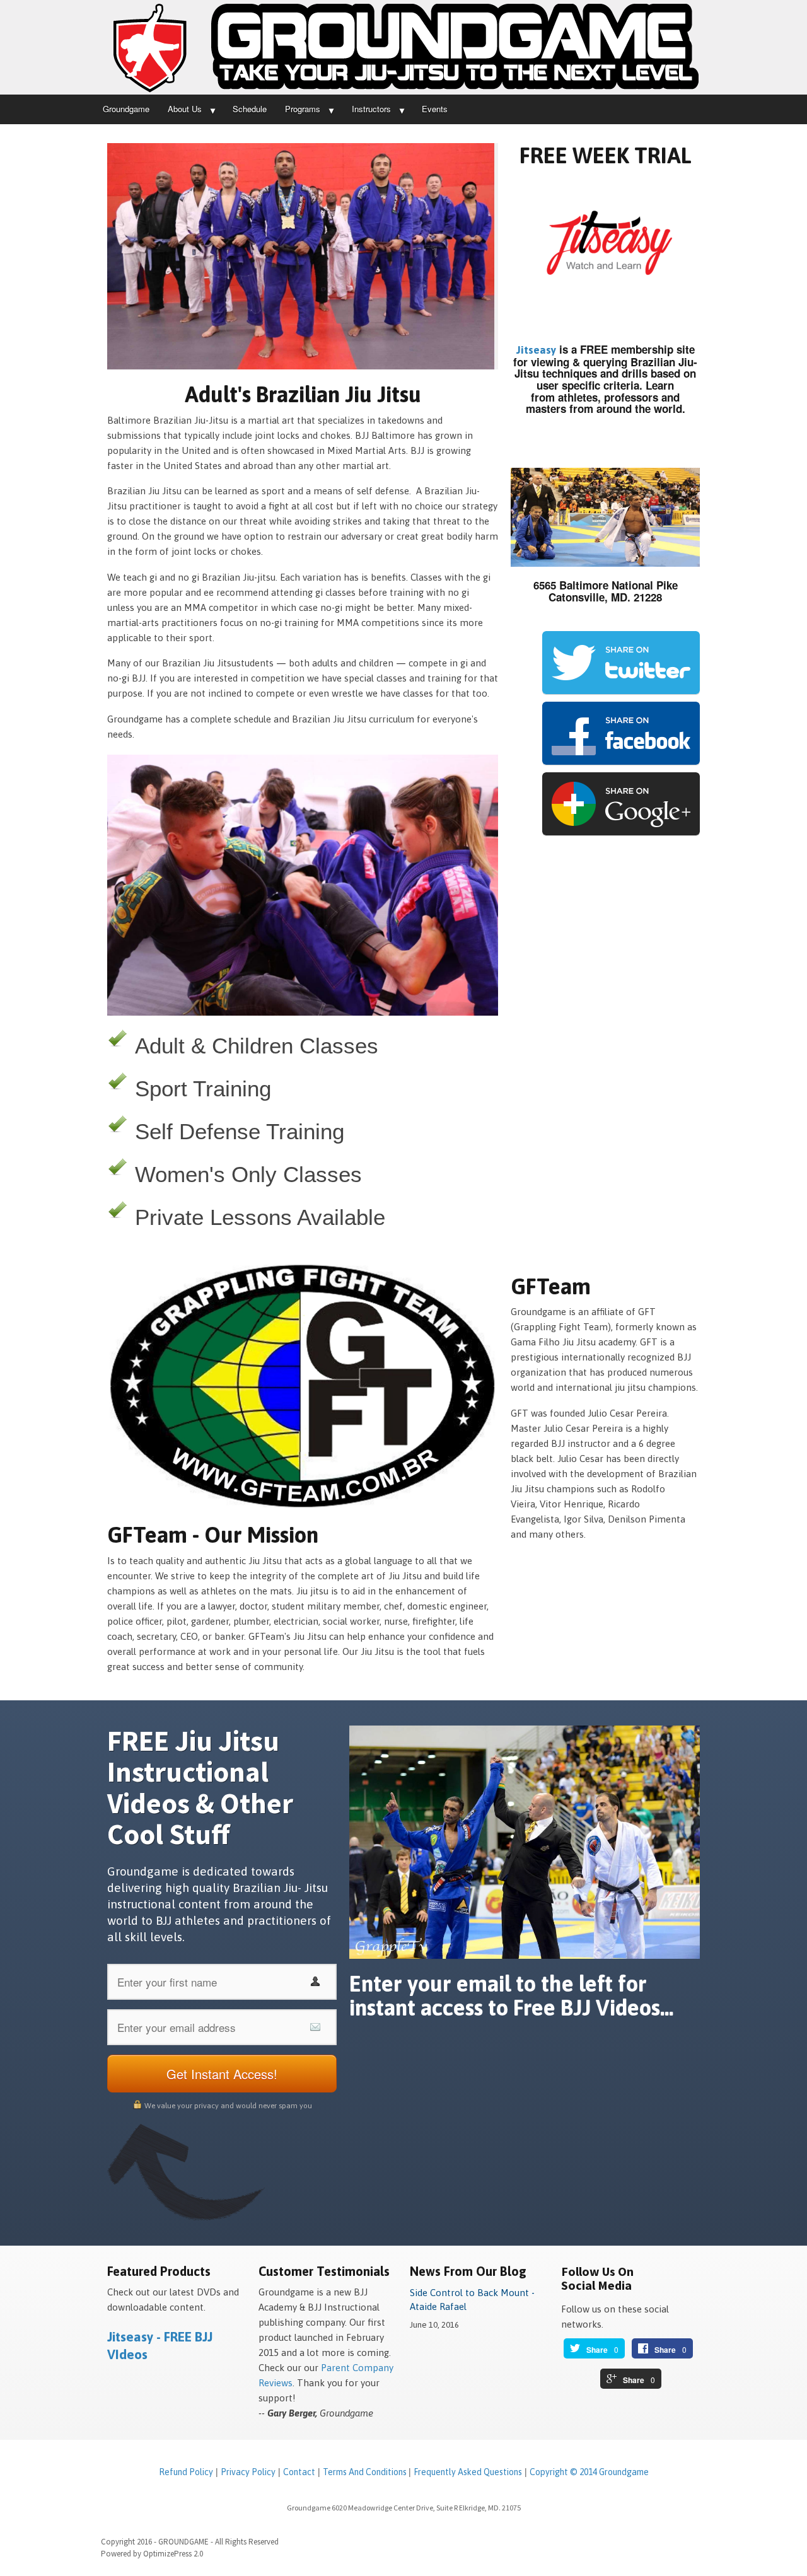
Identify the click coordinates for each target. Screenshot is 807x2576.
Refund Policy (186, 2472)
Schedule (250, 109)
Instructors (371, 109)
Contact (299, 2472)
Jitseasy (536, 350)
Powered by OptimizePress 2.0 (152, 2554)
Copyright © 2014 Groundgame (589, 2472)
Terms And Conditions (366, 2472)
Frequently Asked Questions (468, 2472)
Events (435, 109)
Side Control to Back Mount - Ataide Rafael (472, 2300)
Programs (303, 109)
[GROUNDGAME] (403, 47)
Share (597, 2350)
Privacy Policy (248, 2472)
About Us (185, 109)
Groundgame (126, 109)
